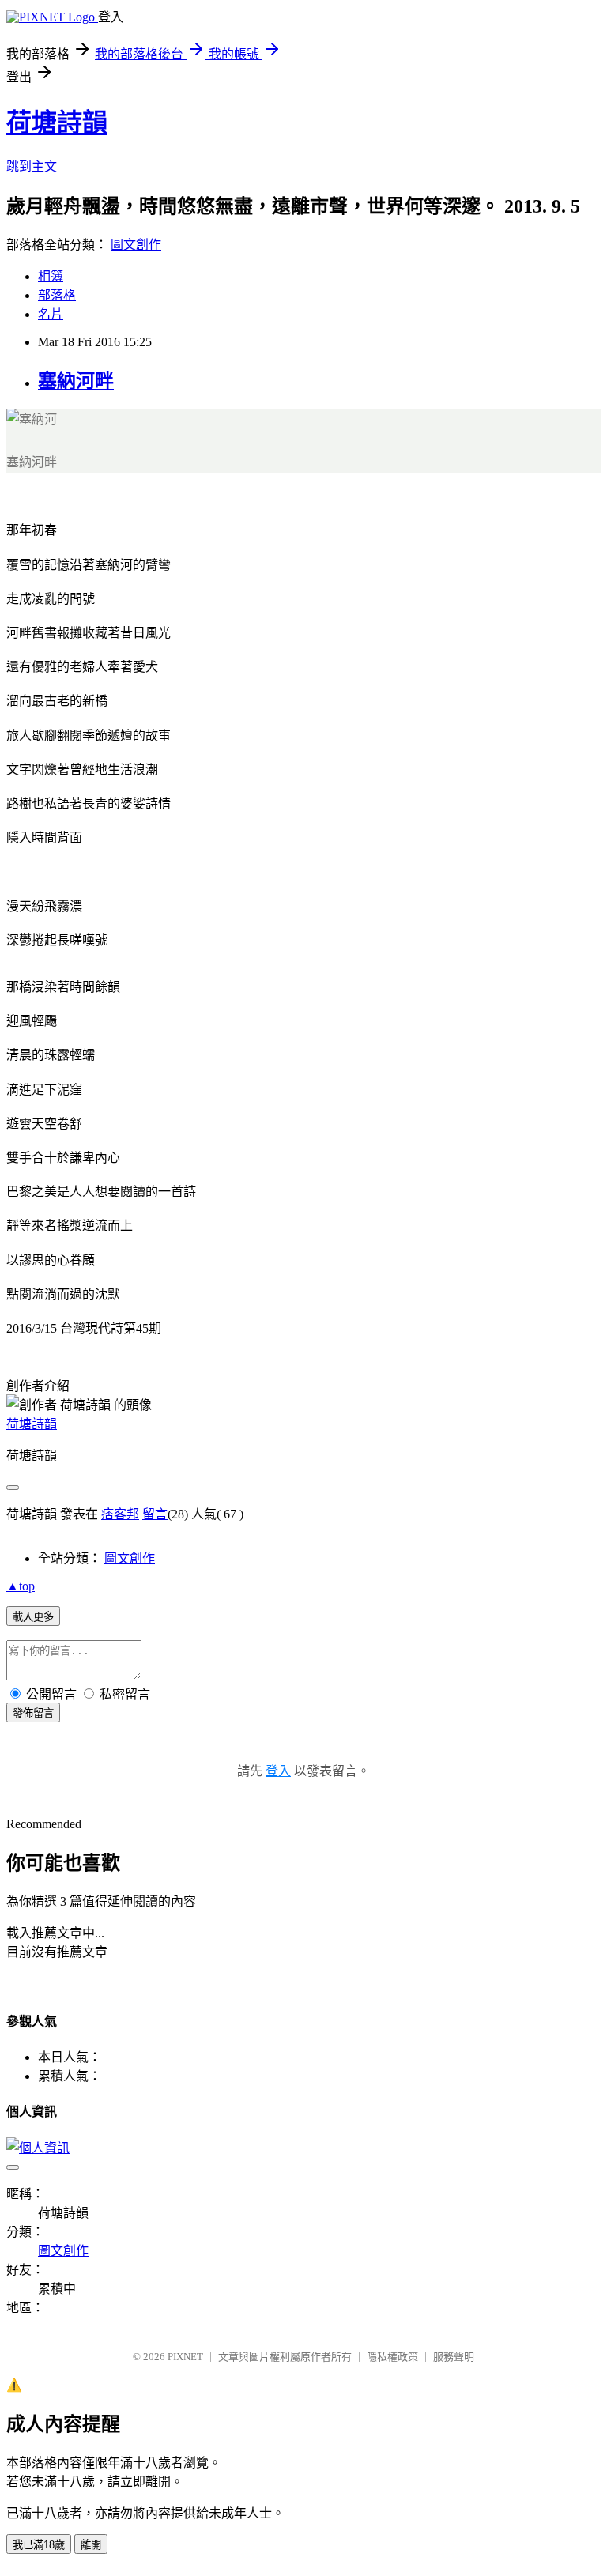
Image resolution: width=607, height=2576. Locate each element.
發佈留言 (33, 1713)
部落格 (57, 295)
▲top (21, 1586)
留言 (155, 1514)
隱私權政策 (392, 2357)
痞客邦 (120, 1514)
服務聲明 (454, 2357)
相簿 (51, 276)
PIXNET (185, 2357)
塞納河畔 (76, 381)
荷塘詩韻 (57, 123)
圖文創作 (136, 245)
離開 (91, 2545)
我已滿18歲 (39, 2545)
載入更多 (33, 1617)
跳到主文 (32, 166)
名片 (51, 314)
